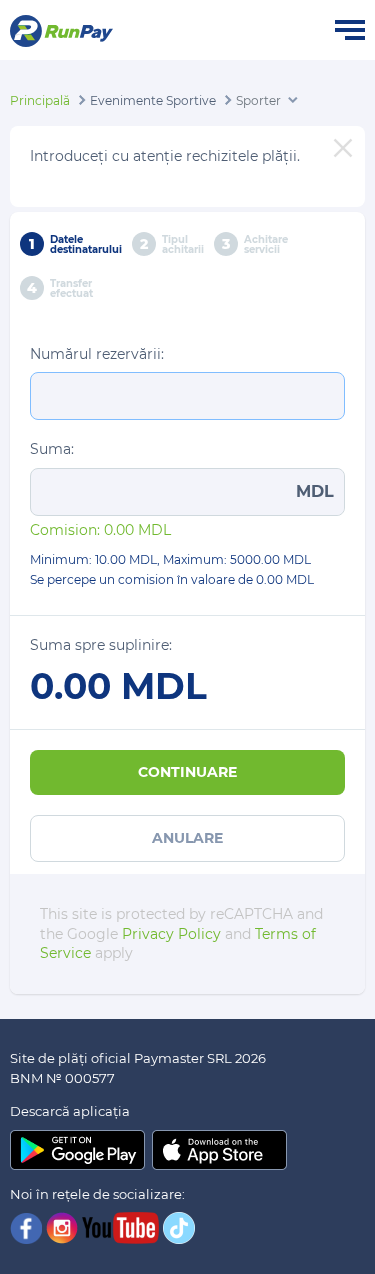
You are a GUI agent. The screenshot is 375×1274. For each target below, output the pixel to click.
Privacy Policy (171, 934)
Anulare (187, 838)
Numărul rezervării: (97, 354)
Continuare (187, 772)
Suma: (52, 449)
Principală (40, 100)
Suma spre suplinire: (101, 645)
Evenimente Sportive (153, 100)
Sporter (258, 100)
